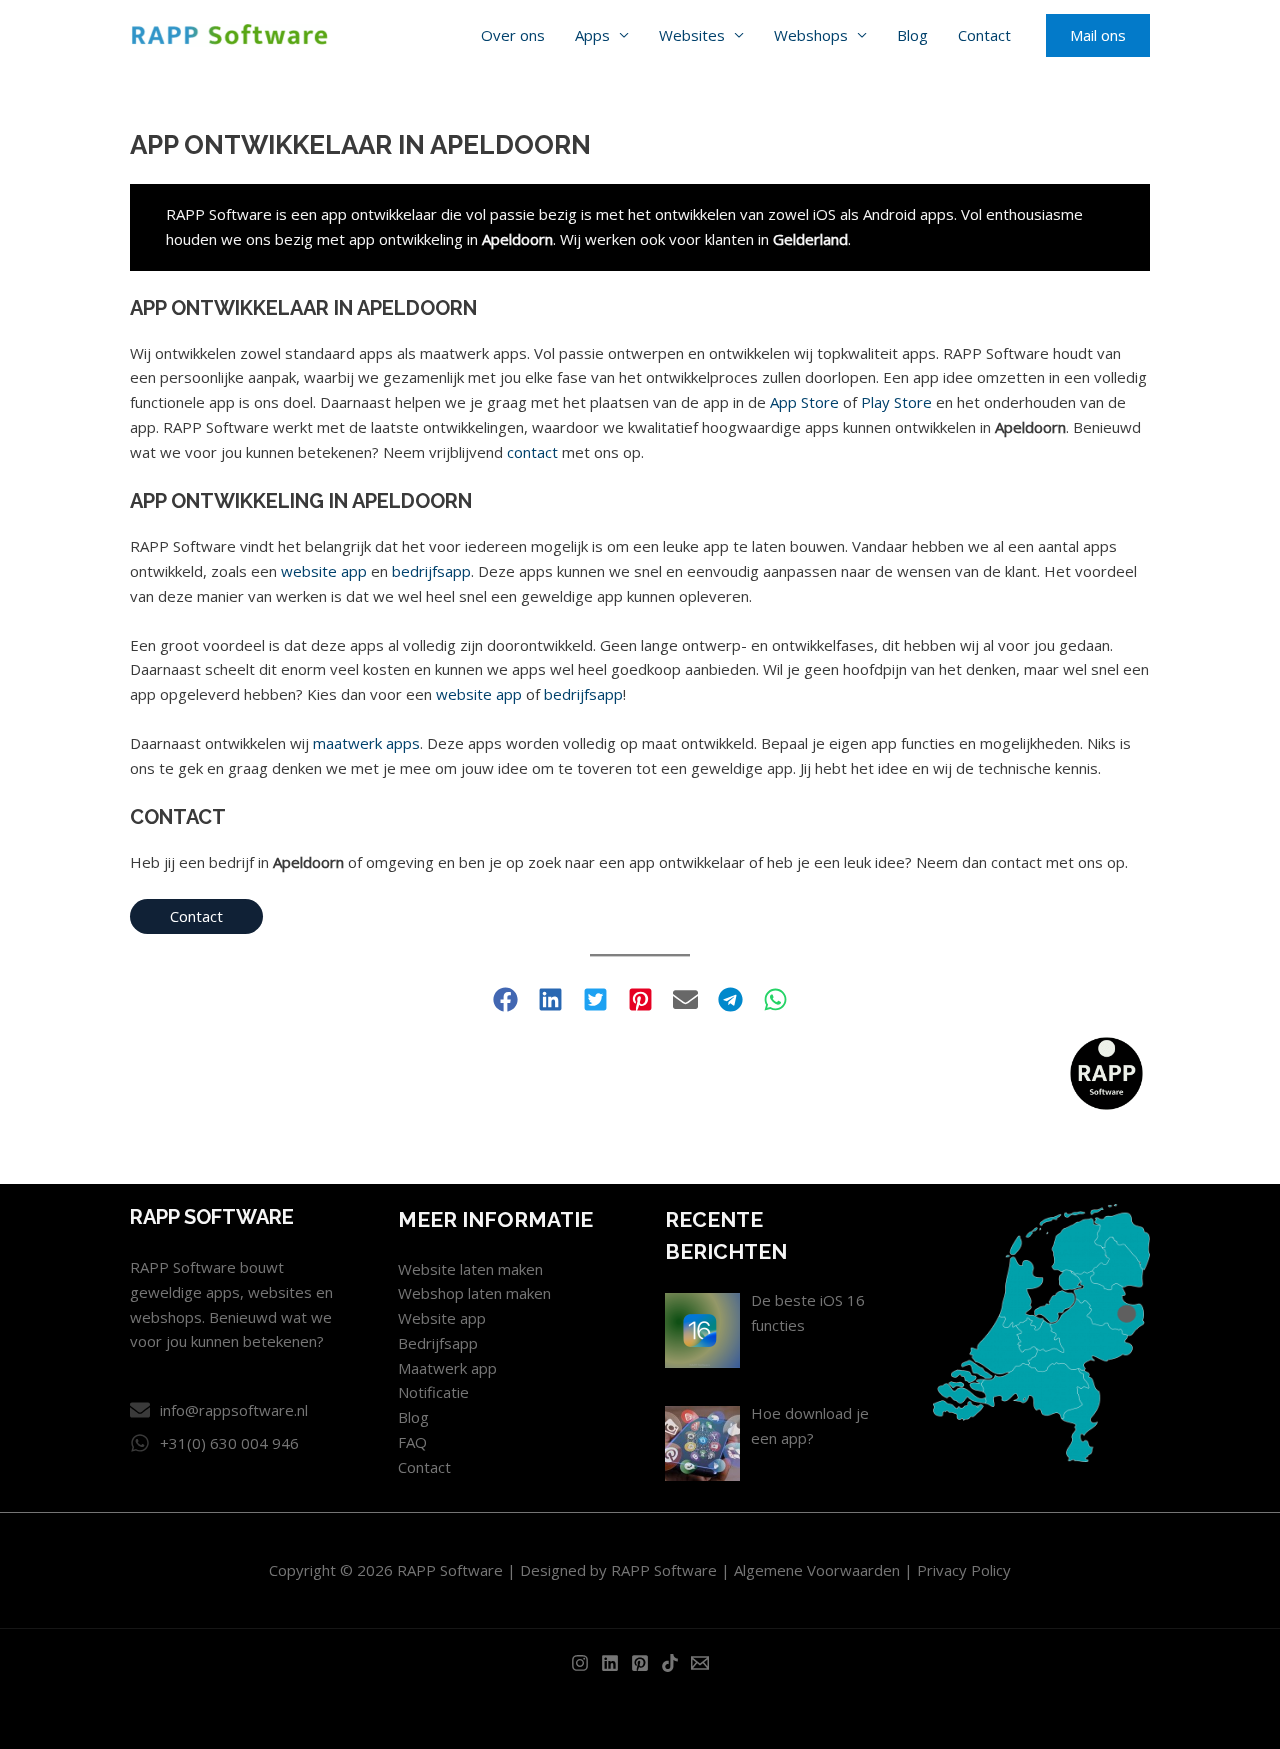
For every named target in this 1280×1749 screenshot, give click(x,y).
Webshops (811, 35)
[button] (1098, 35)
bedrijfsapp (431, 571)
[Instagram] (580, 1663)
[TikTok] (670, 1663)
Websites (692, 35)
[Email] (700, 1663)
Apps (592, 35)
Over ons (513, 35)
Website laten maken (470, 1269)
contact (532, 452)
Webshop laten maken (474, 1293)
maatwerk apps (366, 743)
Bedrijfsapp (438, 1343)
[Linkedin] (610, 1663)
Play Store (896, 402)
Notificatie (433, 1392)
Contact (984, 35)
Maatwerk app (447, 1368)
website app (324, 571)
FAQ (412, 1442)
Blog (912, 35)
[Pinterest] (640, 1663)
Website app (442, 1318)
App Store (804, 402)
